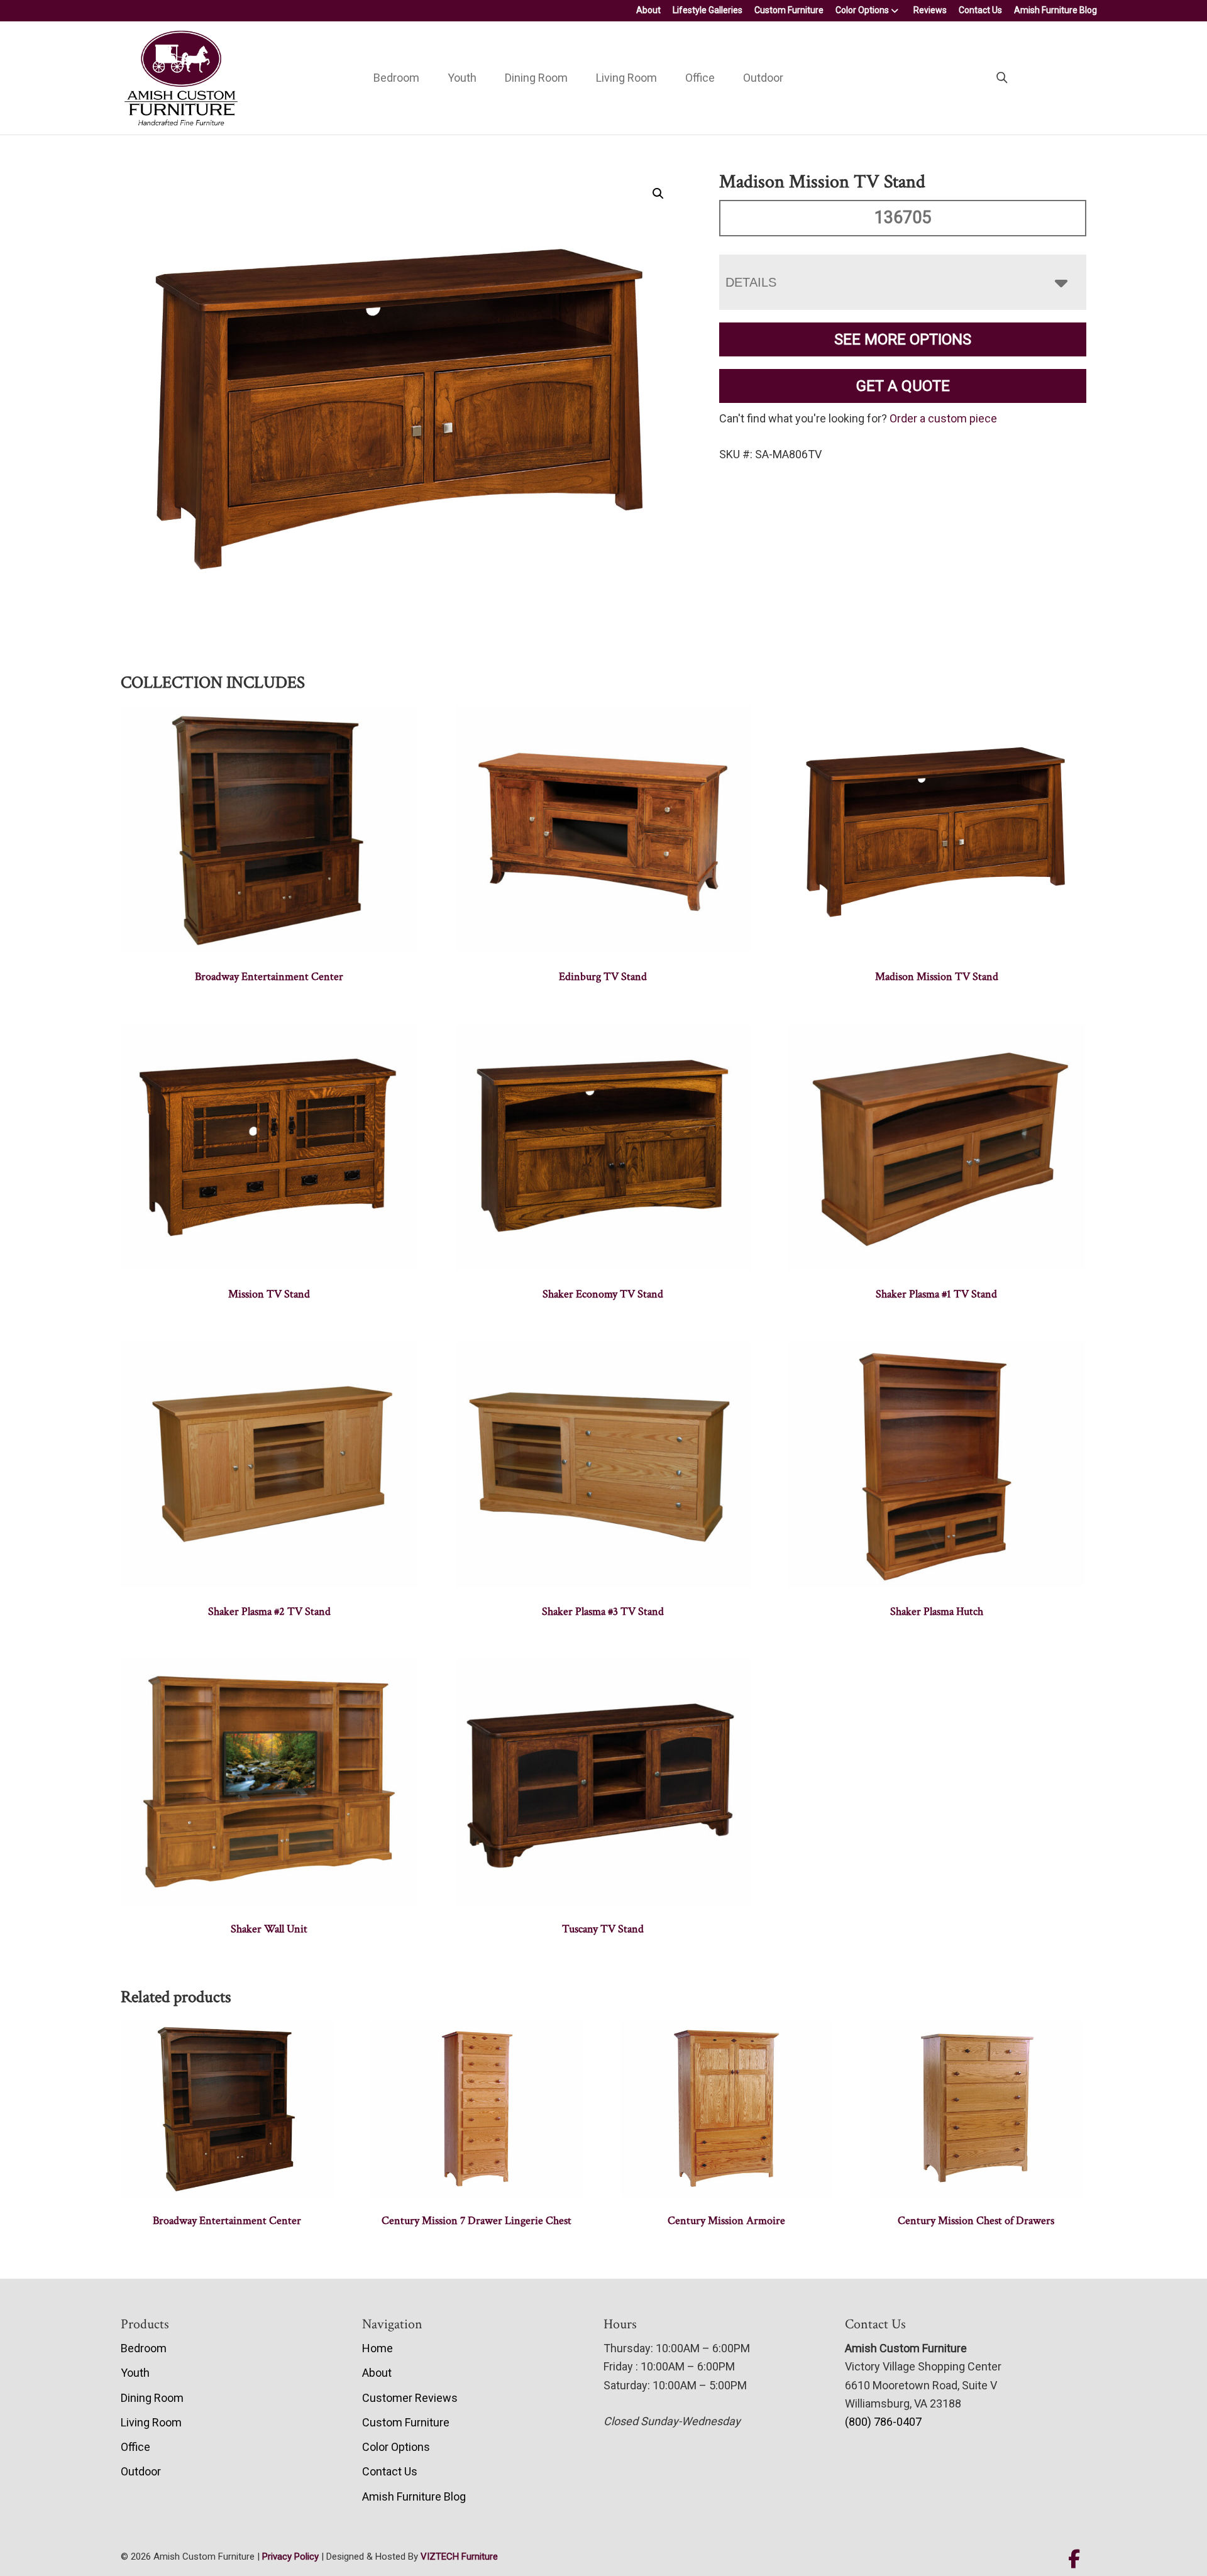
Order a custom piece (943, 418)
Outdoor (763, 78)
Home (378, 2348)
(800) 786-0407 (883, 2422)
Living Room (626, 78)
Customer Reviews (410, 2398)
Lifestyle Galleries (708, 10)
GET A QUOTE (903, 386)
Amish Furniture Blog (1055, 10)
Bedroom (396, 78)
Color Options (862, 10)
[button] (658, 194)
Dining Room (536, 78)
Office (700, 78)
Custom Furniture (789, 10)
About (648, 10)
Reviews (930, 10)
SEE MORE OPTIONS (903, 339)
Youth (462, 78)
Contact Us (980, 10)
